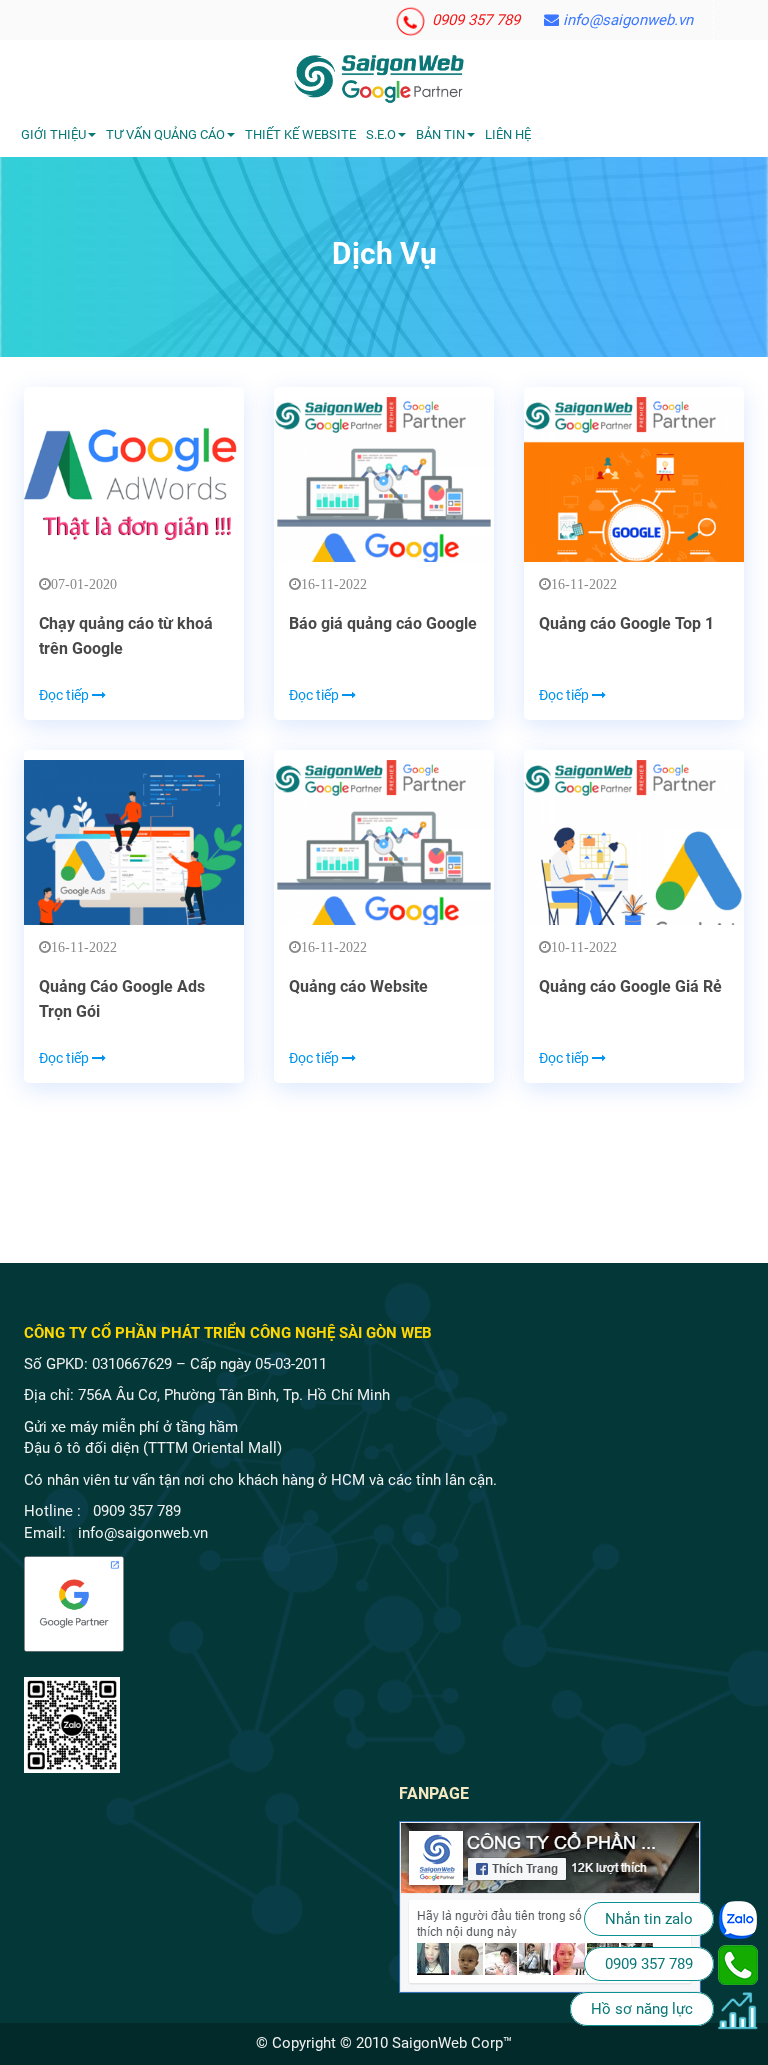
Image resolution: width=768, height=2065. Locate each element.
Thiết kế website (300, 134)
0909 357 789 (474, 20)
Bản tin (440, 134)
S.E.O (381, 134)
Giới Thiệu (53, 134)
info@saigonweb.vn (626, 20)
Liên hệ (508, 134)
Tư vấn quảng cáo (165, 134)
